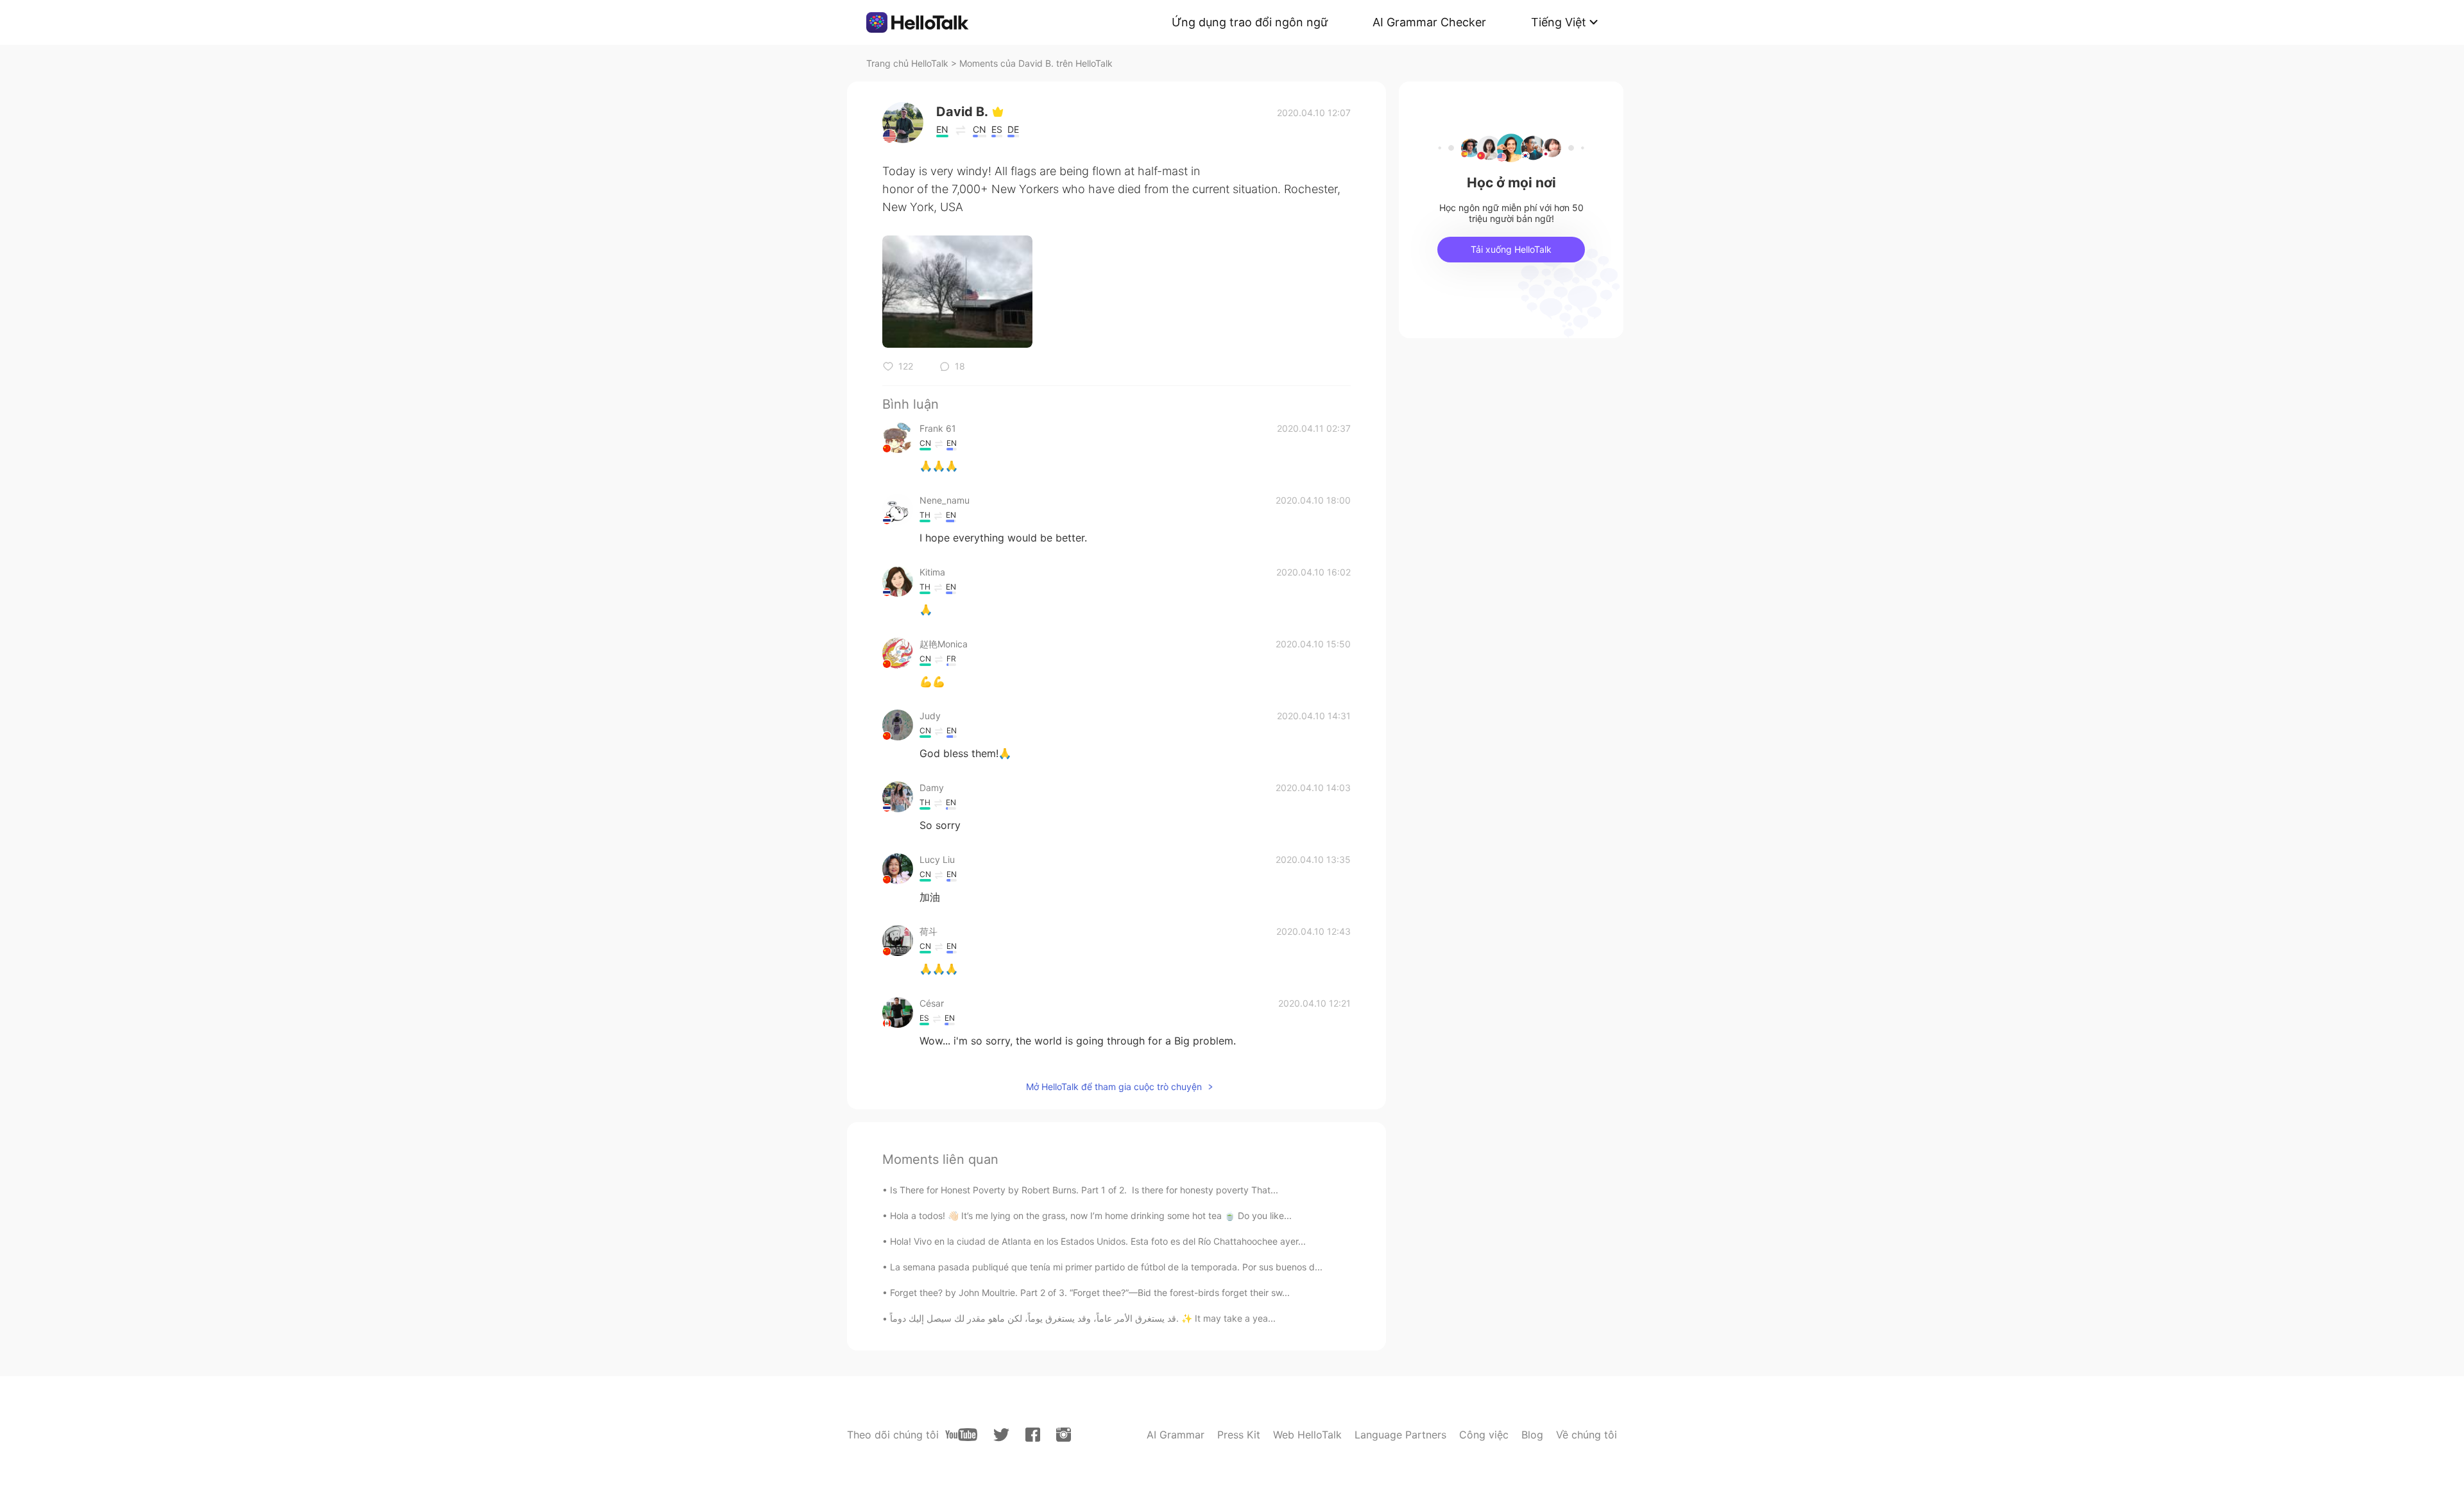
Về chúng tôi (1587, 1435)
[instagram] (1064, 1435)
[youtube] (961, 1435)
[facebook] (1033, 1435)
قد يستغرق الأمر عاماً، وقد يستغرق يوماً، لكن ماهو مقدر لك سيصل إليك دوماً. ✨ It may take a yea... (1083, 1318)
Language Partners (1400, 1435)
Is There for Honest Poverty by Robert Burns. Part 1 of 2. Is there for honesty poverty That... (1084, 1190)
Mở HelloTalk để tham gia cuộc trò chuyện (1114, 1087)
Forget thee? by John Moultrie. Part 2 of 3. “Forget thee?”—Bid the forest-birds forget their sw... (1090, 1293)
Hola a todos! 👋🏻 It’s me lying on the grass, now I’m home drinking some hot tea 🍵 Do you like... (1091, 1216)
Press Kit (1239, 1435)
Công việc (1484, 1435)
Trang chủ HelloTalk (909, 63)
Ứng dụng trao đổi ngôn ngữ (1250, 22)
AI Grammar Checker (1429, 22)
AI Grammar (1176, 1435)
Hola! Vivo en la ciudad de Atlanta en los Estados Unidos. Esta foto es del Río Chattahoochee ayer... (1098, 1241)
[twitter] (1001, 1435)
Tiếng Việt (1559, 22)
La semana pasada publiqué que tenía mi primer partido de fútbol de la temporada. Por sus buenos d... (1106, 1267)
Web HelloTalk (1307, 1435)
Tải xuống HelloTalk (1511, 249)
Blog (1532, 1435)
